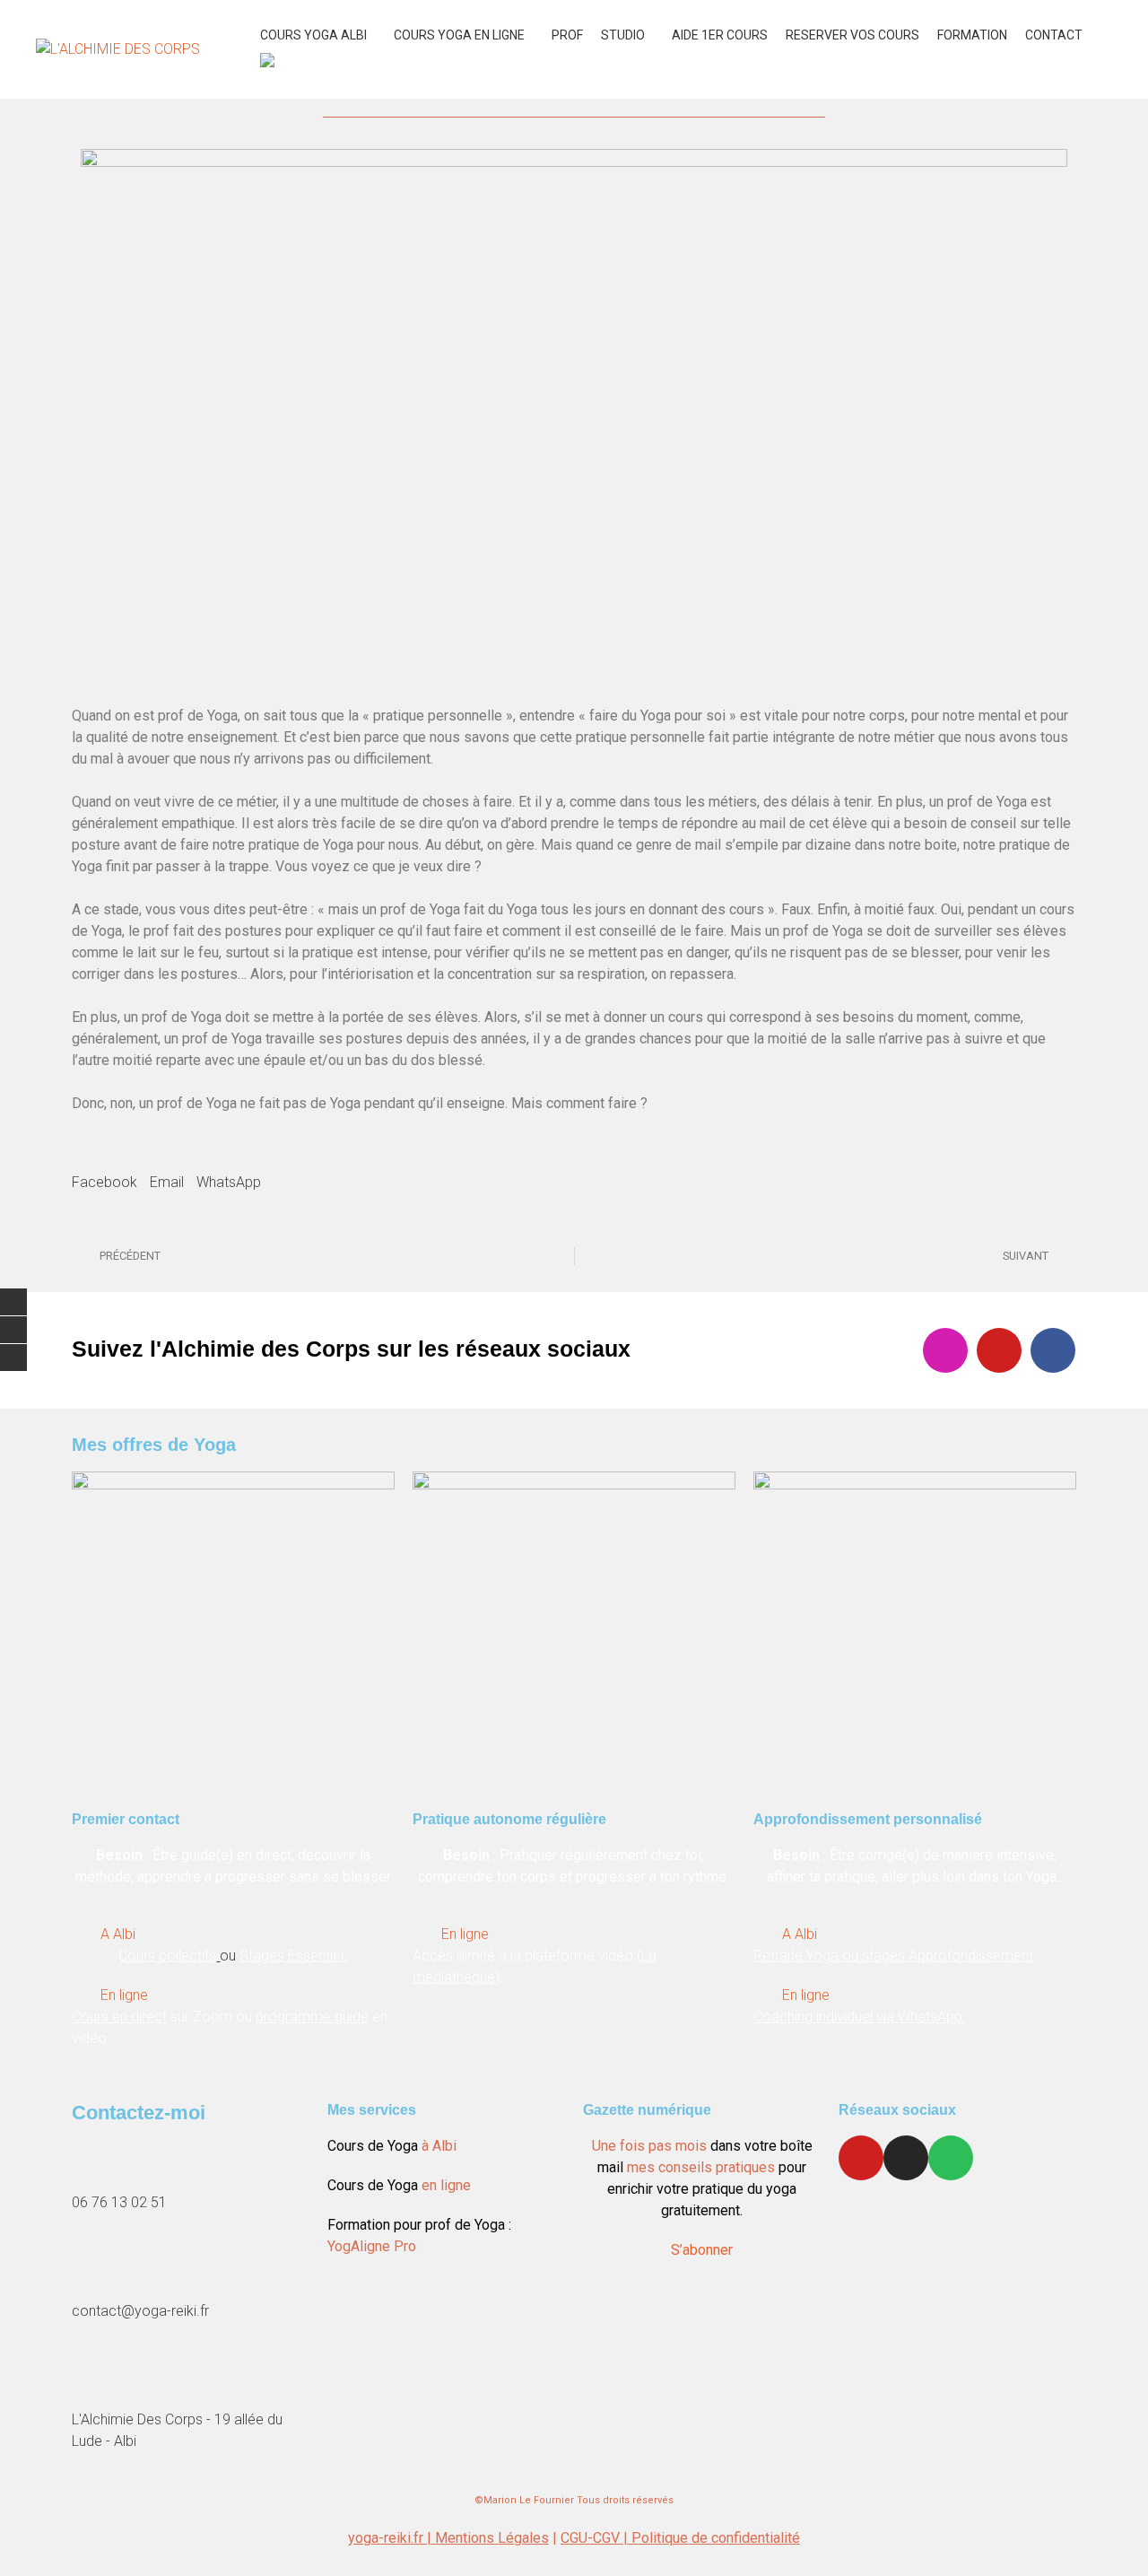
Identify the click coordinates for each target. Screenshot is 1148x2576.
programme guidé (312, 2017)
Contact (1054, 35)
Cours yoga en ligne (459, 35)
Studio (623, 35)
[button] (104, 1172)
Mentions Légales (492, 2538)
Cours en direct (119, 2017)
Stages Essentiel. (293, 1956)
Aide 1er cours (720, 35)
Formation (972, 35)
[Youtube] (999, 1350)
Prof (567, 35)
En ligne (124, 1995)
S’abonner (702, 2250)
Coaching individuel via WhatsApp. (860, 2017)
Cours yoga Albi (313, 35)
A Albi (118, 1934)
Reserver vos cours (852, 35)
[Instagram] (945, 1350)
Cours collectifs (167, 1956)
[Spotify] (951, 2158)
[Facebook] (1053, 1350)
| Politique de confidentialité (712, 2538)
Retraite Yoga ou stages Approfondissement (893, 1956)
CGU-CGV (592, 2538)
